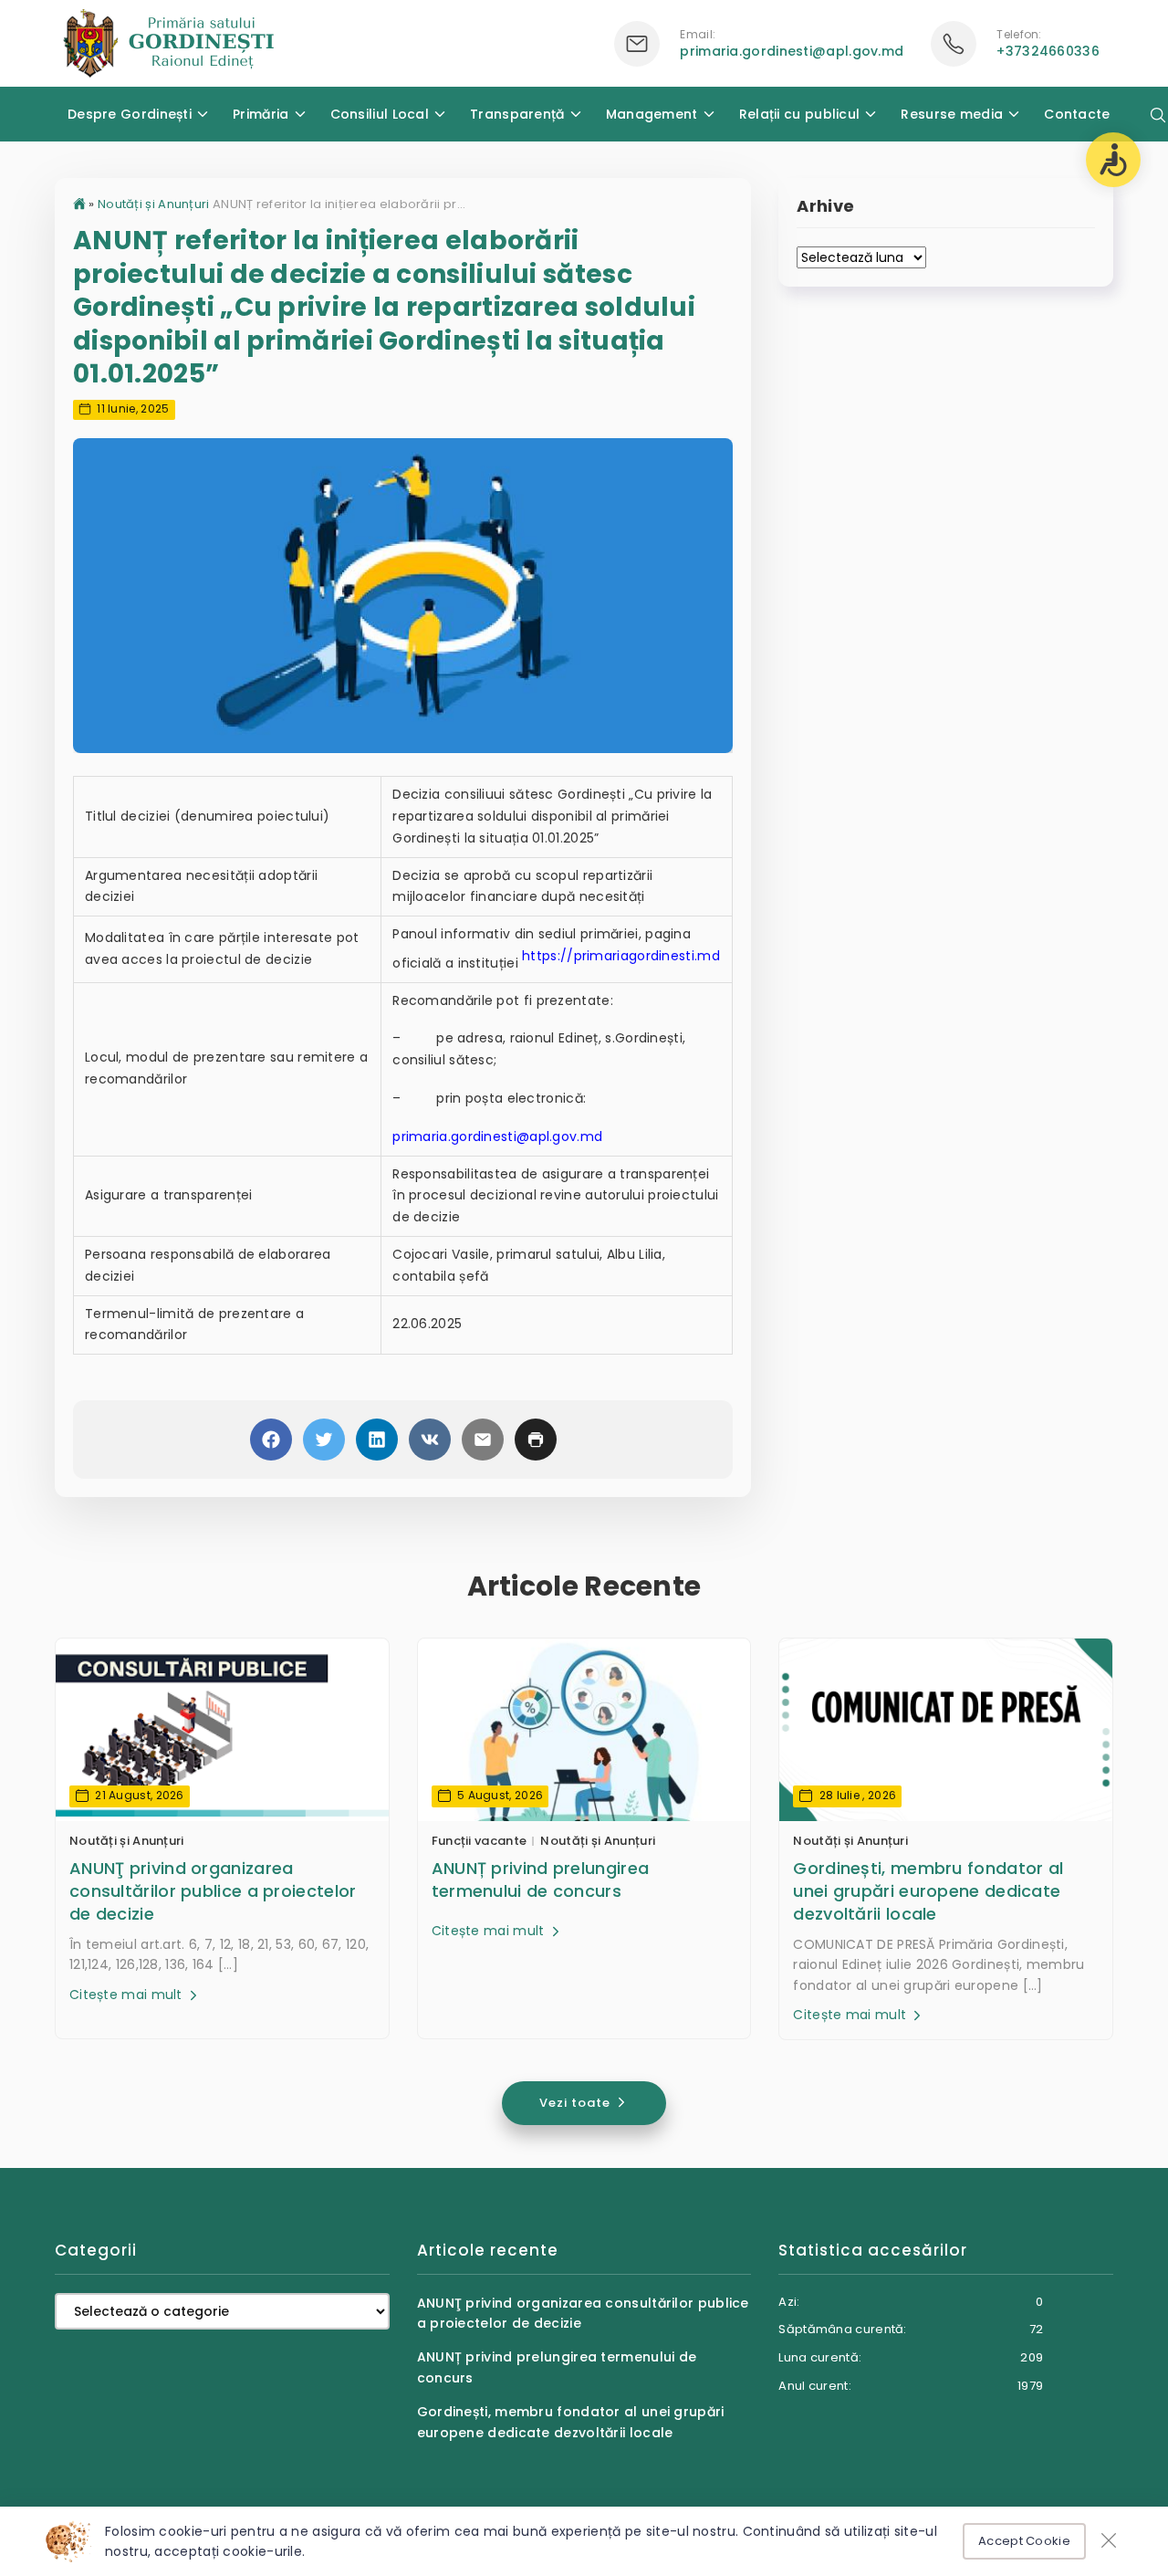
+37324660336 (1048, 51)
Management (652, 114)
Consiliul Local (380, 114)
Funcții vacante (480, 1841)
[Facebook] (271, 1440)
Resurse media (952, 114)
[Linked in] (377, 1440)
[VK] (430, 1440)
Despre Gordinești (130, 114)
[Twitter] (324, 1440)
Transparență (517, 114)
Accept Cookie (1024, 2541)
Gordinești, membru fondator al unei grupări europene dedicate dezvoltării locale (928, 1891)
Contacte (1077, 114)
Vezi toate (577, 2103)
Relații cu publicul (800, 114)
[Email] (483, 1440)
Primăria (261, 114)
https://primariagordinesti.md (621, 956)
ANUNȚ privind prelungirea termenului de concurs (541, 1880)
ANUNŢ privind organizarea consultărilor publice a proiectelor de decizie (213, 1891)
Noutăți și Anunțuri (154, 204)
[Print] (536, 1440)
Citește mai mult (128, 1995)
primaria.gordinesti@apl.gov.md (792, 51)
